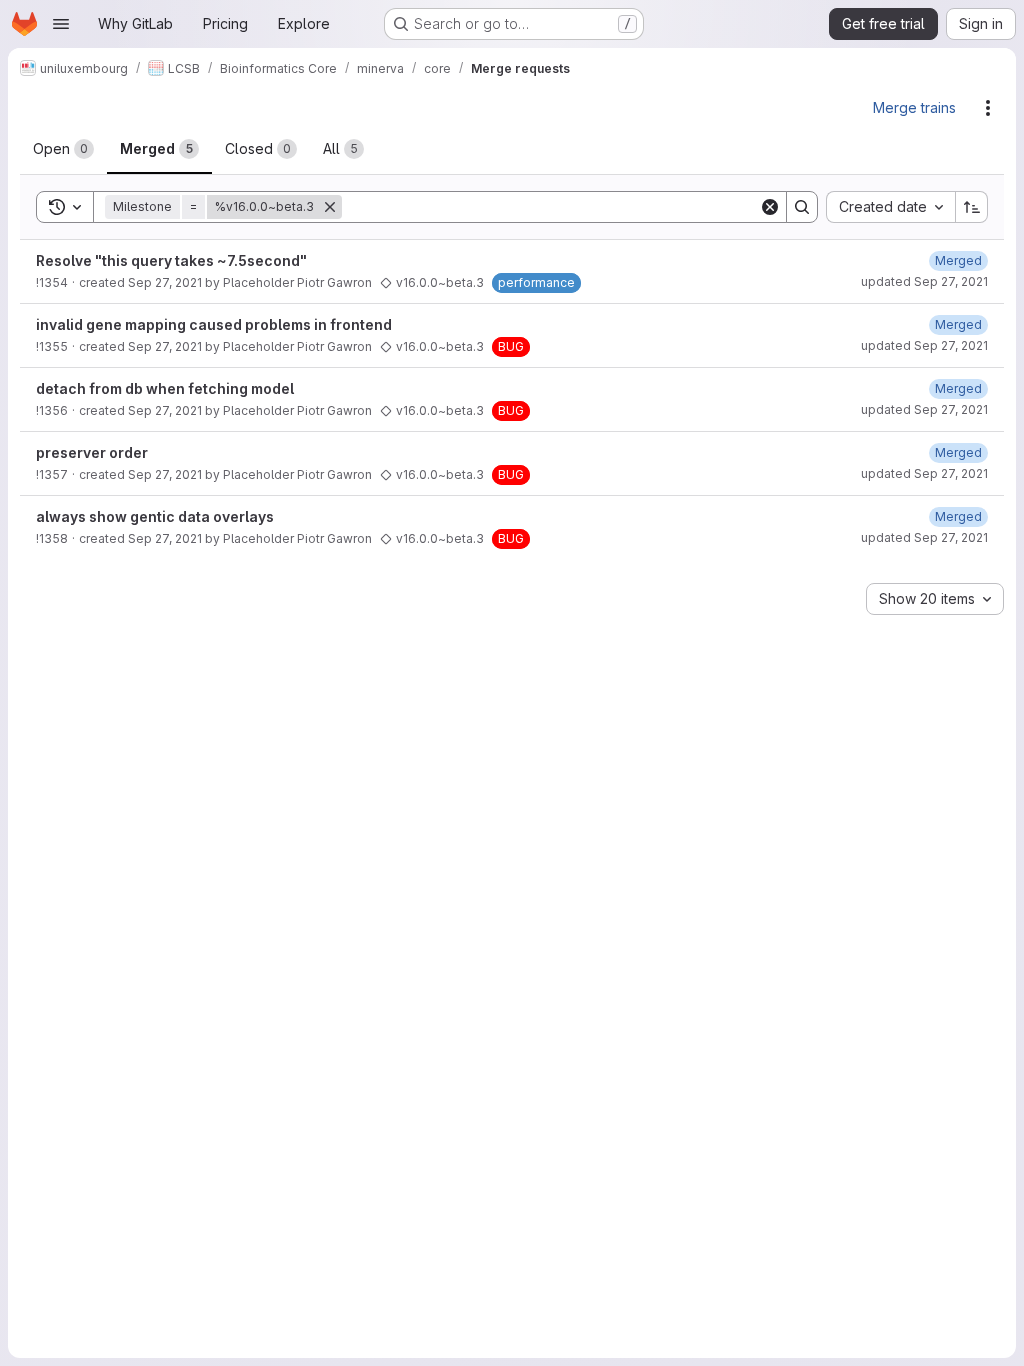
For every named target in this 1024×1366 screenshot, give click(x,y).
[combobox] (890, 207)
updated (924, 281)
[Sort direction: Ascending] (972, 207)
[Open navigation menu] (61, 24)
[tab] (63, 149)
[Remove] (330, 207)
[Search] (802, 207)
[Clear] (770, 207)
